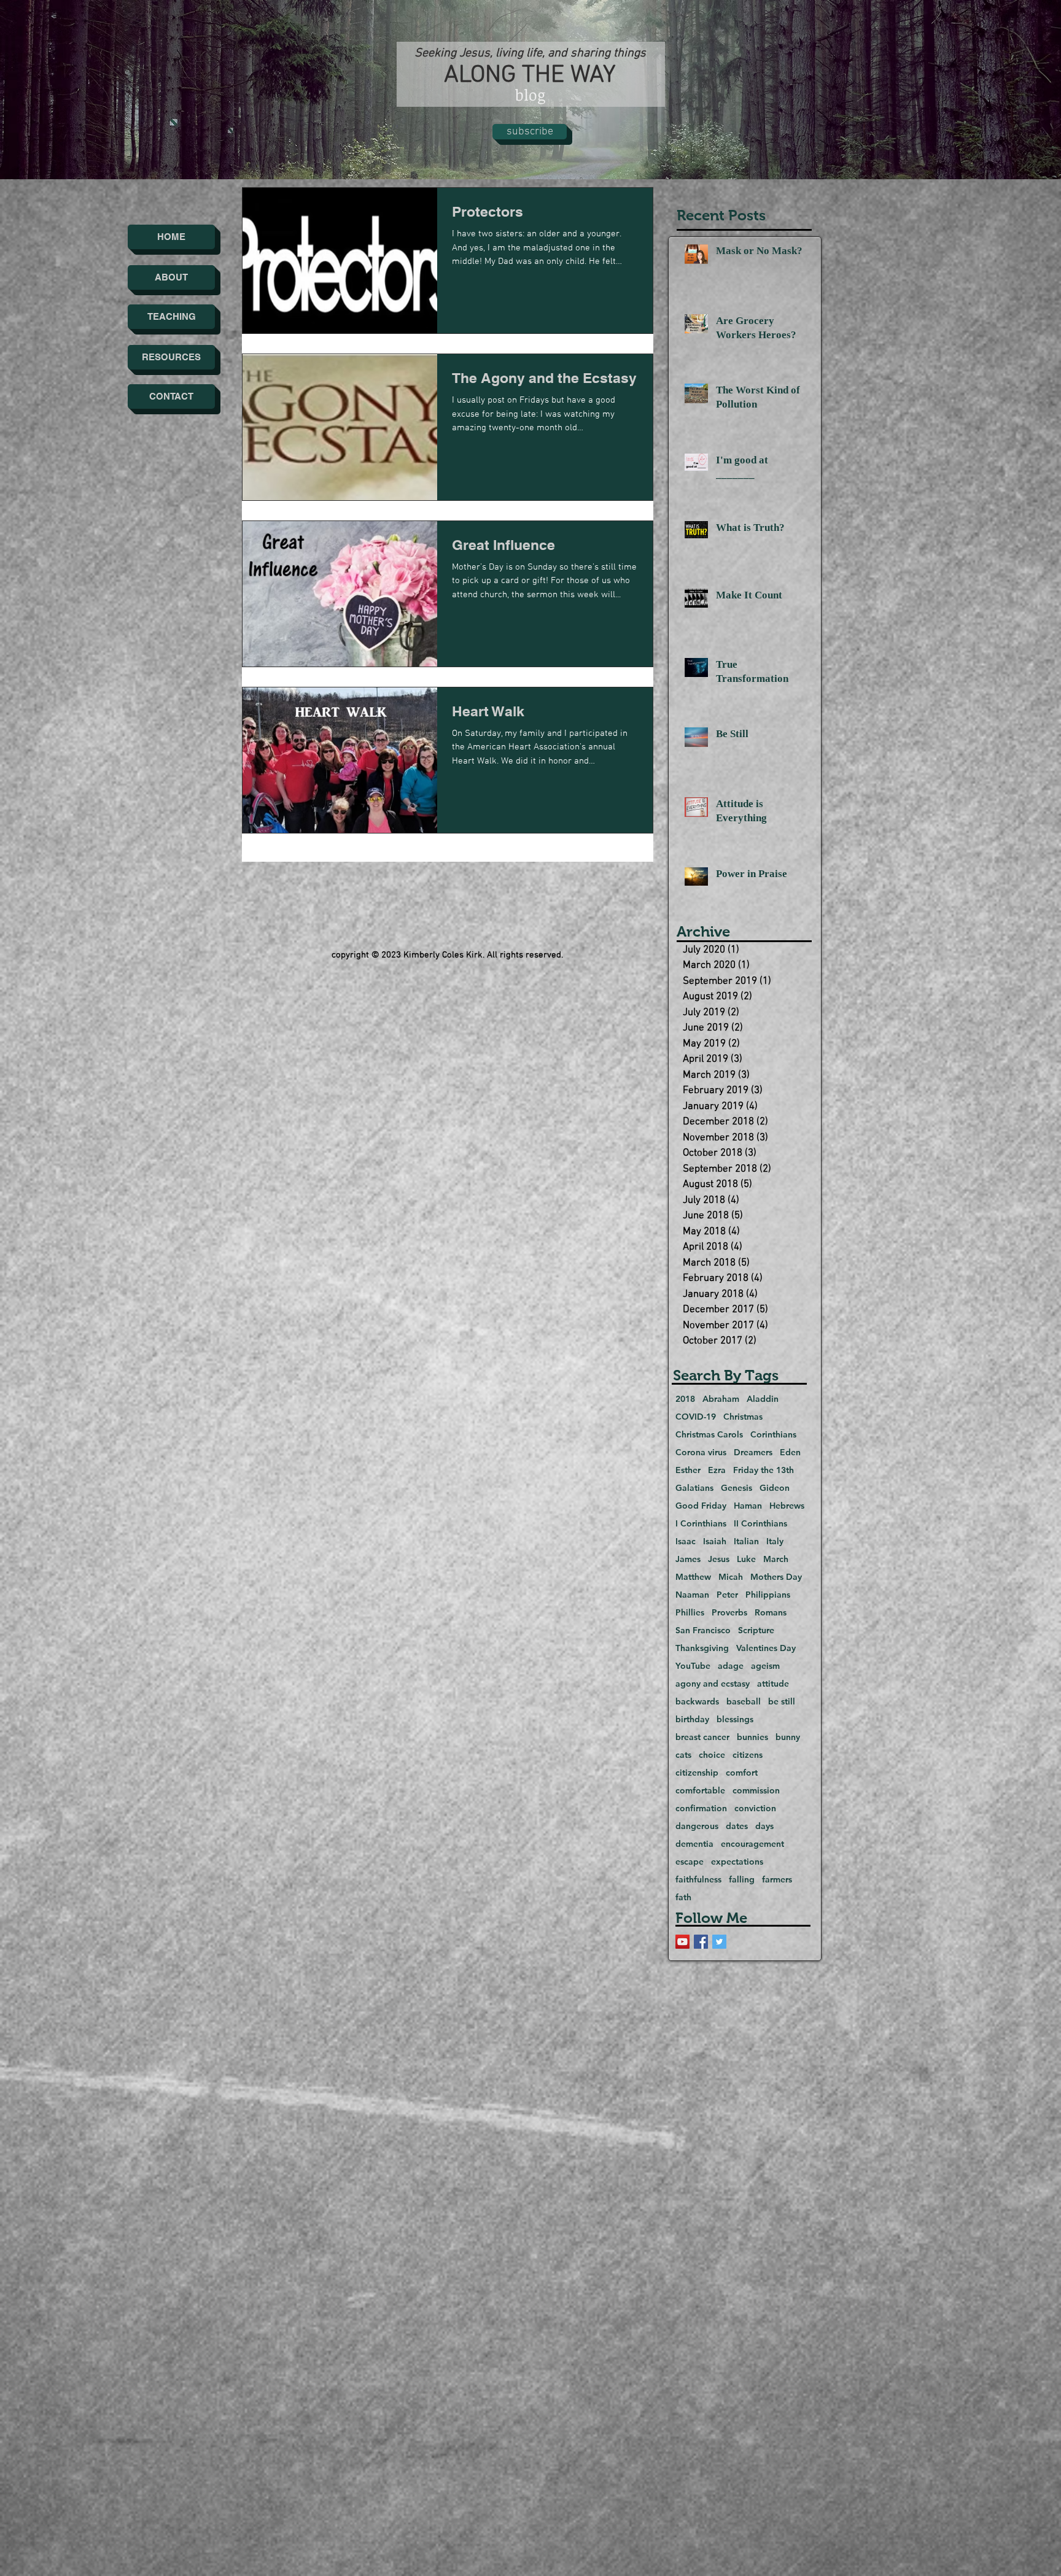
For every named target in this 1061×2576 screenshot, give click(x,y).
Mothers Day (776, 1577)
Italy (775, 1541)
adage (731, 1666)
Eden (790, 1452)
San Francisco (703, 1630)
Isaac (686, 1541)
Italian (746, 1541)
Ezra (717, 1470)
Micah (731, 1577)
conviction (755, 1808)
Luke (746, 1559)
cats (683, 1755)
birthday (692, 1719)
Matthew (693, 1577)
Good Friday (701, 1506)
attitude (773, 1684)
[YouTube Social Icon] (682, 1942)
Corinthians (773, 1435)
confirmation (701, 1808)
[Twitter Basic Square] (719, 1942)
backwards (697, 1702)
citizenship (697, 1773)
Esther (688, 1470)
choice (712, 1755)
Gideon (775, 1488)
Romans (771, 1613)
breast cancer (702, 1737)
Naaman (692, 1595)
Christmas (743, 1417)
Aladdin (763, 1399)
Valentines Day (766, 1648)
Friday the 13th (764, 1470)
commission (756, 1791)
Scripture (756, 1630)
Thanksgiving (702, 1648)
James (688, 1559)
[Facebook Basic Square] (701, 1942)
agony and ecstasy (713, 1684)
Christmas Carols (709, 1435)
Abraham (721, 1399)
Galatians (694, 1488)
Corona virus (701, 1452)
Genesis (736, 1488)
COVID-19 (696, 1417)
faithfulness (698, 1880)
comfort (742, 1773)
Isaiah (715, 1541)
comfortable (700, 1791)
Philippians (768, 1595)
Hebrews (787, 1506)
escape (690, 1862)
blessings (735, 1719)
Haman (748, 1506)
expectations (737, 1862)
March (776, 1559)
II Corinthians (760, 1524)
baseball (744, 1702)
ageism (765, 1666)
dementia (694, 1844)
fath (683, 1897)
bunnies (752, 1737)
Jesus (719, 1559)
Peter (727, 1595)
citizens (748, 1755)
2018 (685, 1399)
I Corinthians (701, 1524)
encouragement (752, 1844)
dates (737, 1826)
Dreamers (753, 1452)
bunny (788, 1737)
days (764, 1826)
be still (782, 1702)
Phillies (690, 1613)
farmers (777, 1880)
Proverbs (729, 1613)
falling (742, 1880)
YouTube (693, 1666)
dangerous (697, 1826)
